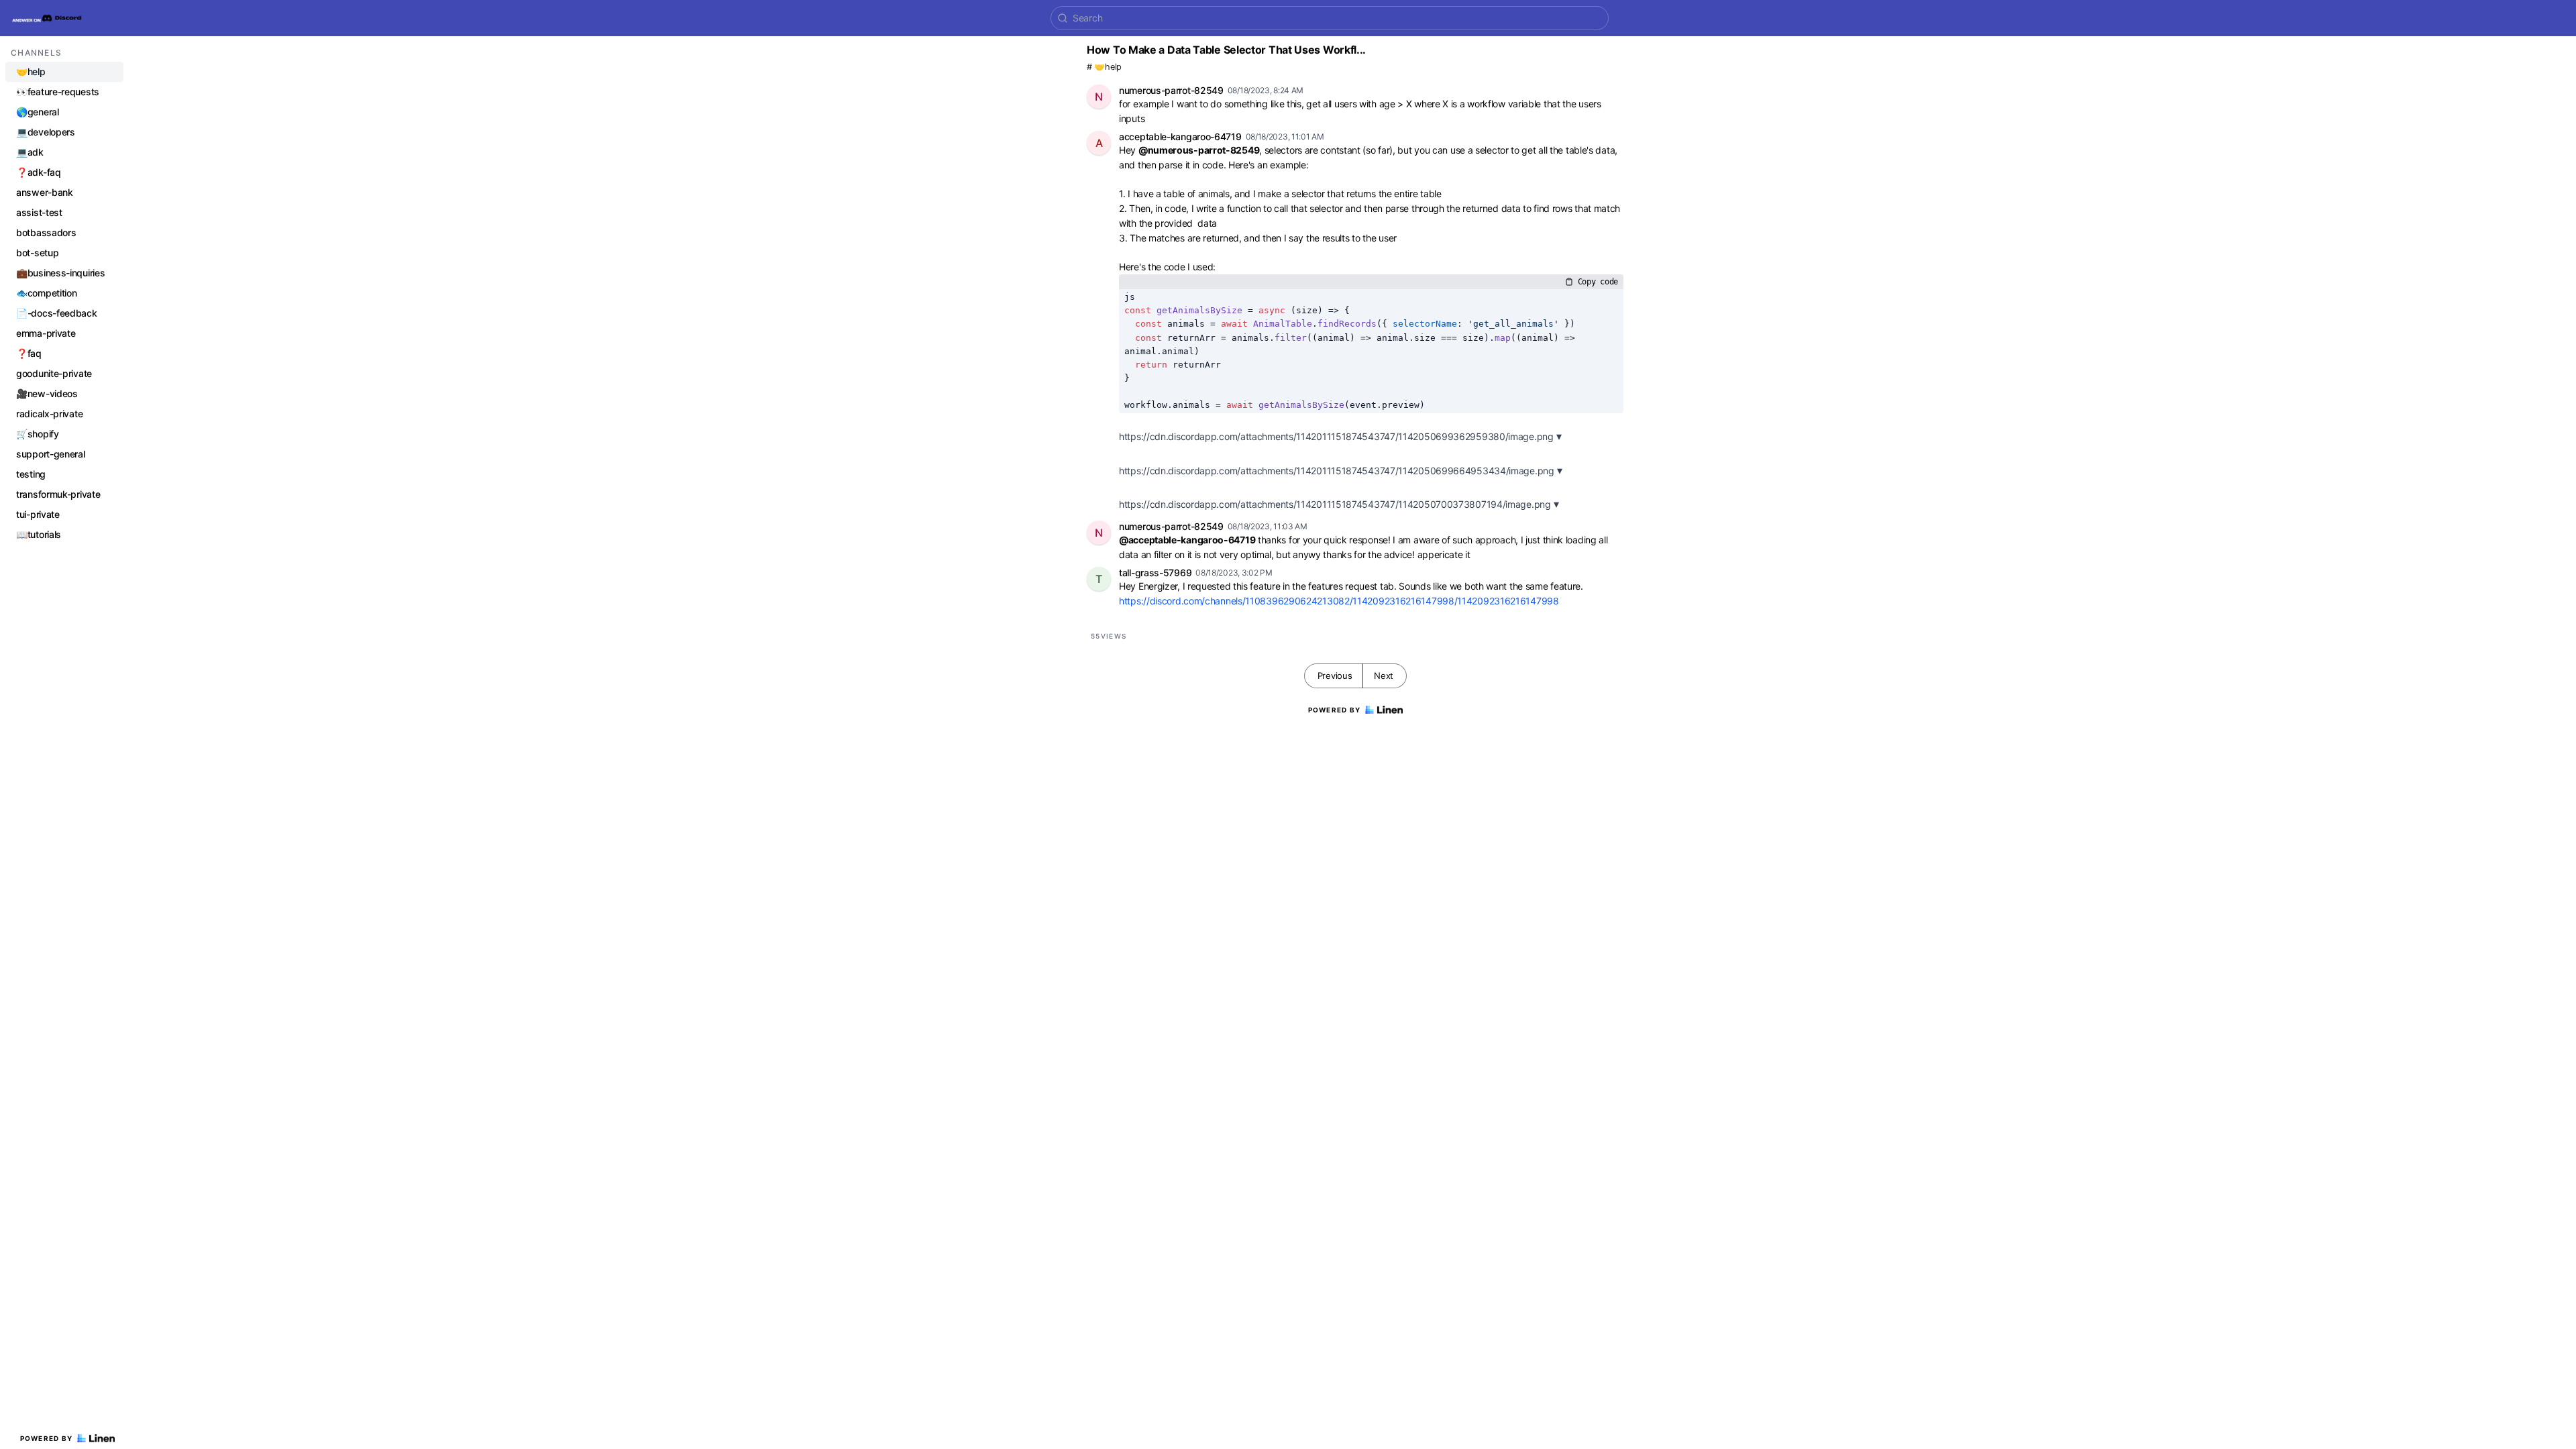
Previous (1335, 676)
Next (1384, 676)
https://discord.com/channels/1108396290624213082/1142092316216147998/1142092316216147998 (1339, 601)
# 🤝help (1104, 67)
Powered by (47, 1438)
